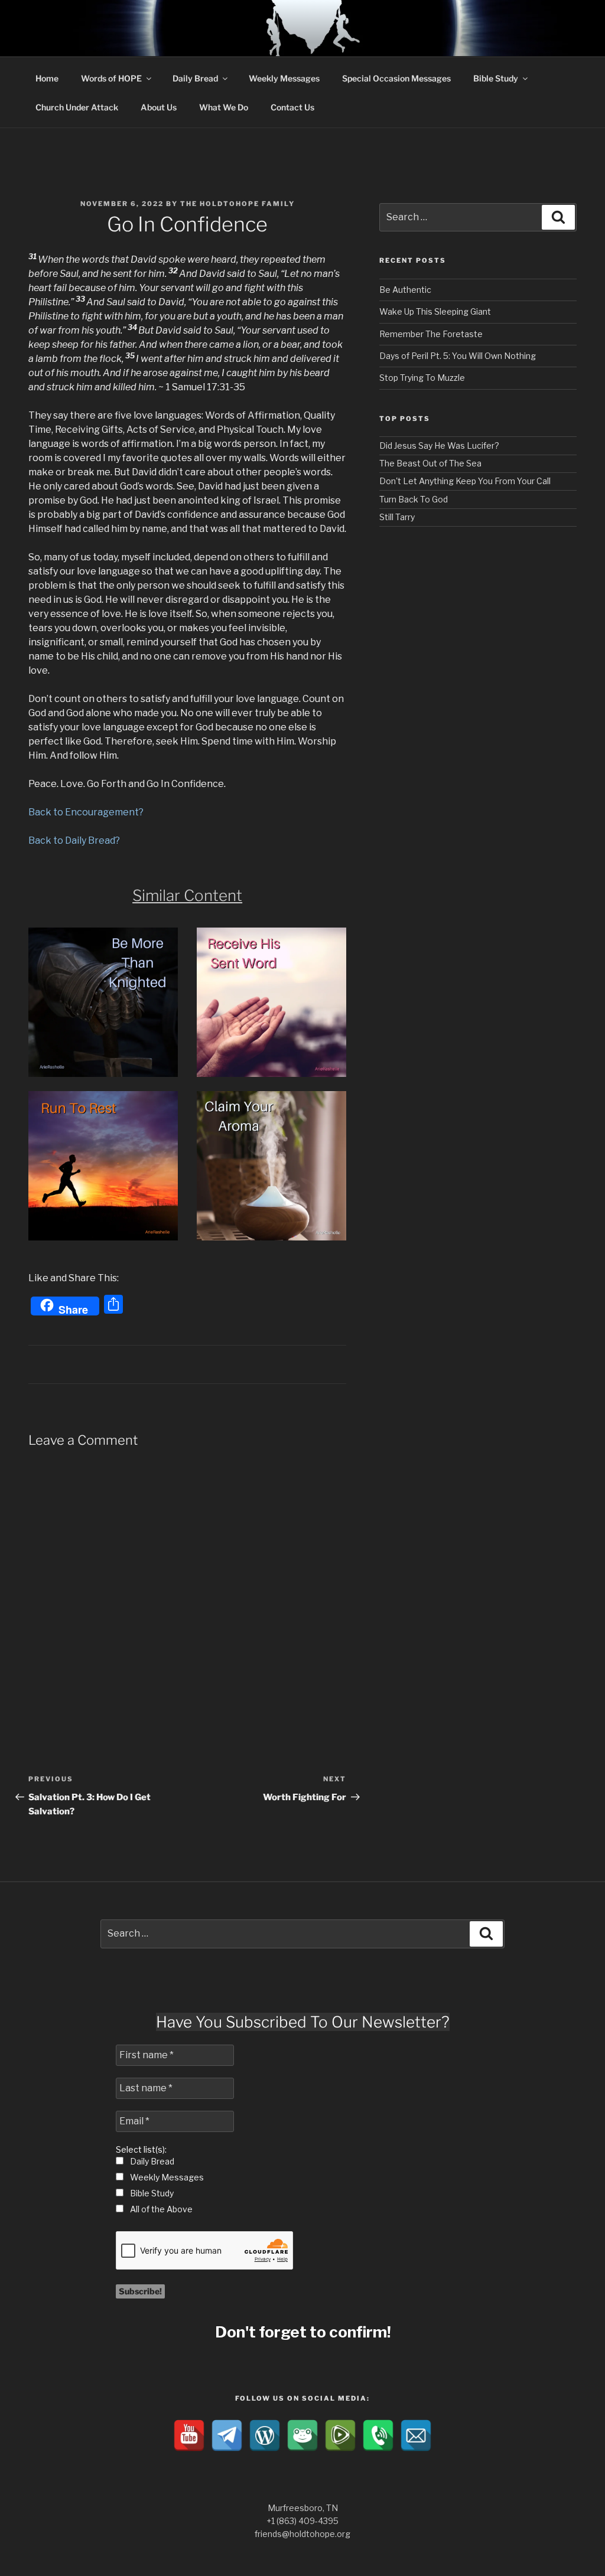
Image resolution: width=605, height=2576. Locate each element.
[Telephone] (378, 2435)
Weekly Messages (284, 78)
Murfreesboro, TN (303, 2508)
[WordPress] (265, 2435)
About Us (159, 107)
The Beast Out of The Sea (430, 463)
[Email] (416, 2435)
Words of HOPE (111, 78)
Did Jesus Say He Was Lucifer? (439, 445)
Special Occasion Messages (396, 78)
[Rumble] (340, 2435)
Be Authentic (405, 290)
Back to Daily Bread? (74, 840)
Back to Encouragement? (86, 812)
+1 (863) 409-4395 (302, 2521)
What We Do (224, 107)
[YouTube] (189, 2435)
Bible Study (496, 78)
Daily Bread (195, 78)
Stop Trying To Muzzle (422, 378)
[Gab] (302, 2435)
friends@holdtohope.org (302, 2534)
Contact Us (292, 107)
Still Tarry (397, 517)
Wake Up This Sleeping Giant (435, 311)
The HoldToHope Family (238, 204)
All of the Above (160, 2209)
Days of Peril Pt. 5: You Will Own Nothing (458, 356)
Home (47, 78)
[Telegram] (227, 2435)
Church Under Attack (77, 107)
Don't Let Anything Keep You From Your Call (465, 481)
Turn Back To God (414, 499)
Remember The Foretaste (431, 334)
